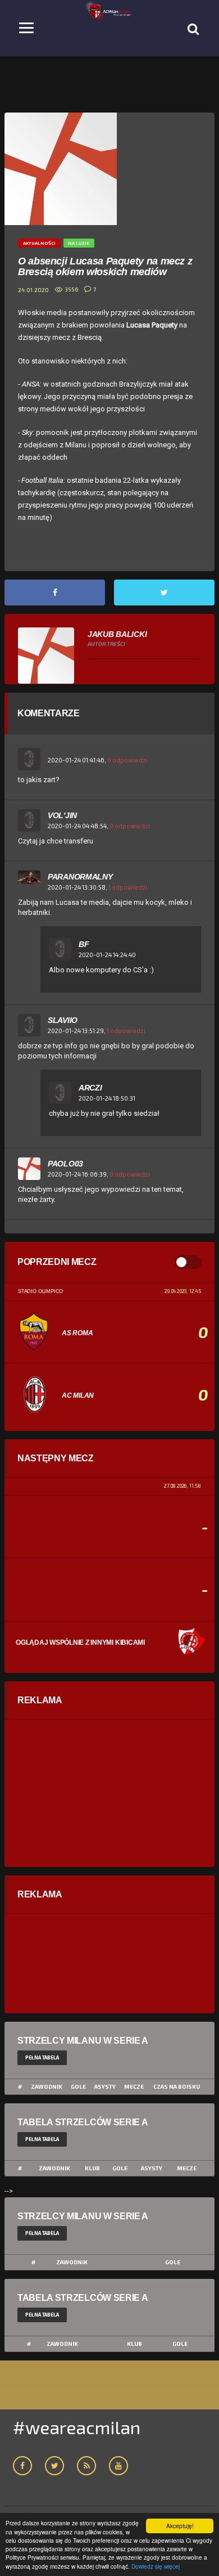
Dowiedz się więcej (156, 2566)
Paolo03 (65, 1164)
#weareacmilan (77, 2427)
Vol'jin (62, 815)
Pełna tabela (42, 2057)
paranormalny (80, 877)
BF (84, 944)
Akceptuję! (180, 2526)
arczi (90, 1088)
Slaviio (63, 1020)
